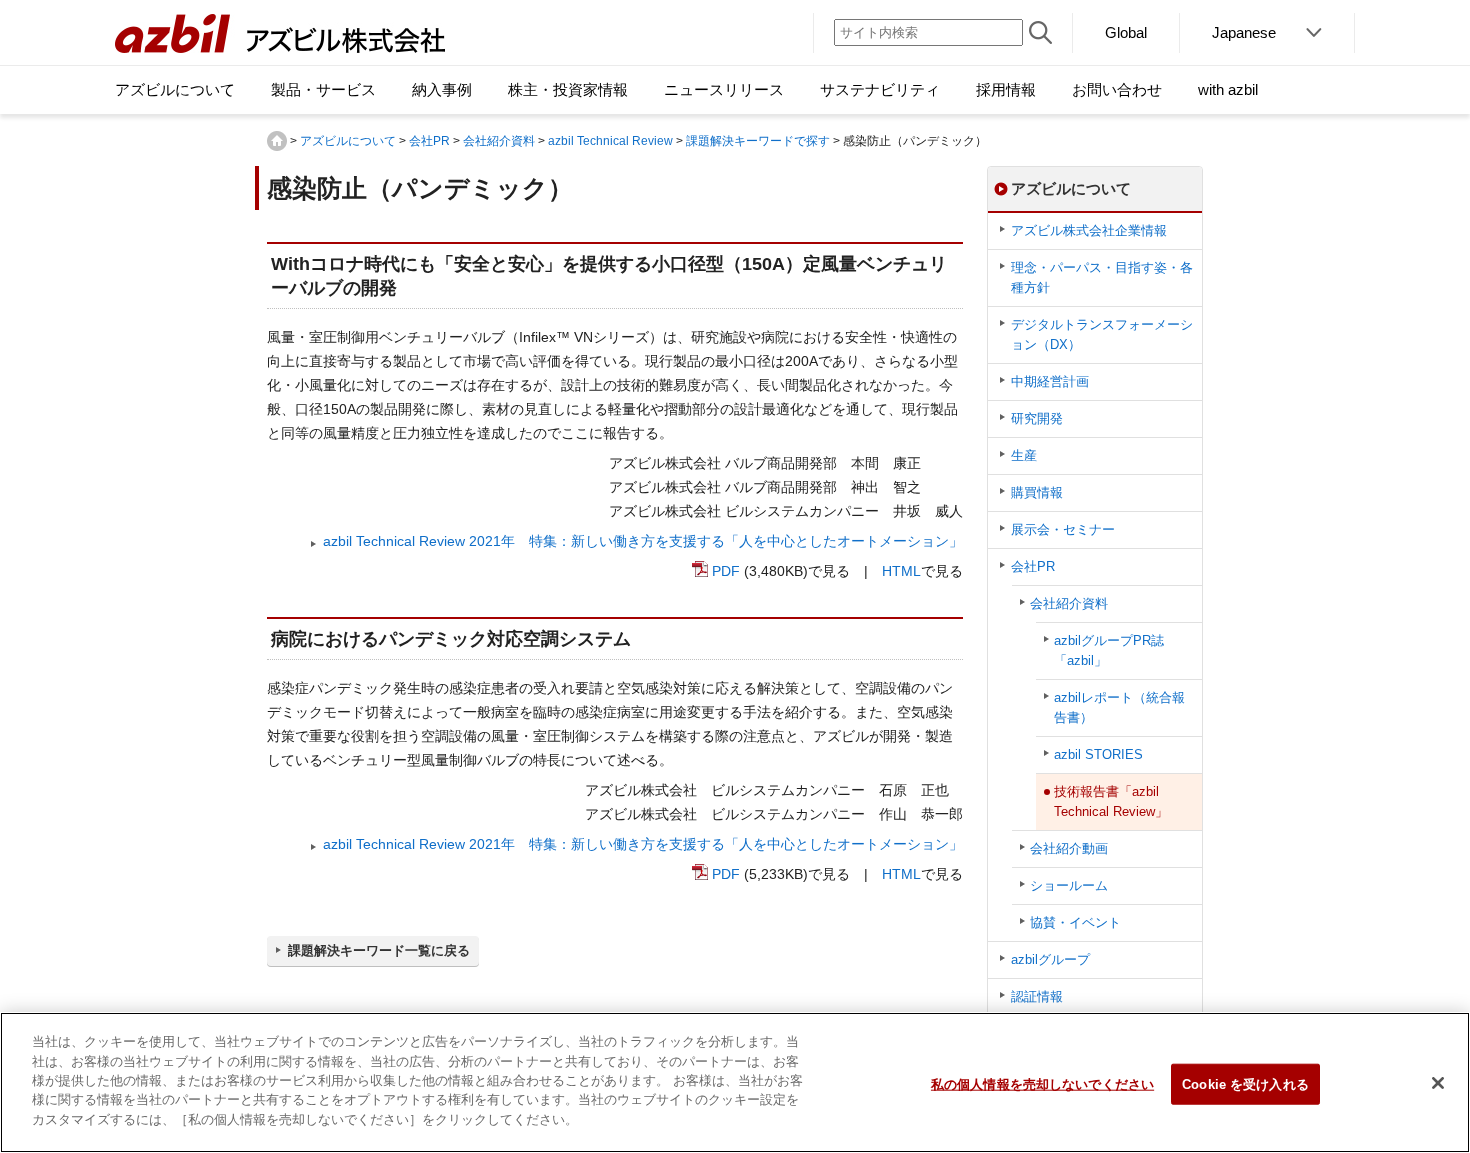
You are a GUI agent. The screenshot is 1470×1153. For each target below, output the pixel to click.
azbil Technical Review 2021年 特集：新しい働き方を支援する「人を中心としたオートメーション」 (643, 541)
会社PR (429, 141)
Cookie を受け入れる (1245, 1083)
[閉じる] (1438, 1083)
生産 (1024, 455)
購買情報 (1037, 492)
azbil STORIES (1098, 754)
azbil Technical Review (610, 141)
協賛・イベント (1075, 922)
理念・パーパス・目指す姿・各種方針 (1102, 277)
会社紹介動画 (1069, 848)
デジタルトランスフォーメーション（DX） (1102, 334)
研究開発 (1037, 418)
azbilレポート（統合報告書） (1119, 707)
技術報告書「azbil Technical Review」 (1111, 801)
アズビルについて (348, 141)
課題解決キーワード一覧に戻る (379, 950)
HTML (901, 571)
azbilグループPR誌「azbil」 (1109, 650)
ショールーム (1069, 885)
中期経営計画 (1050, 381)
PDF (726, 571)
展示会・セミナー (1063, 529)
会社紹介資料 (499, 141)
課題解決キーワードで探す (758, 141)
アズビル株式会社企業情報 (1089, 230)
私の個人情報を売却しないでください (1042, 1083)
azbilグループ (1050, 959)
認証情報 (1037, 996)
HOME (277, 141)
